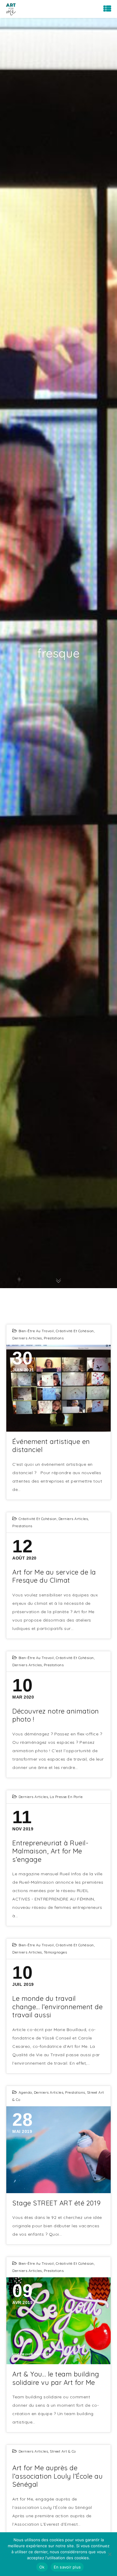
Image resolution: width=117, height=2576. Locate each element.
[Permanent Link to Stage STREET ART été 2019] (58, 2150)
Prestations (54, 1338)
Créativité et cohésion (75, 1331)
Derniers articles (27, 1338)
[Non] (109, 2554)
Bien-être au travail (36, 1331)
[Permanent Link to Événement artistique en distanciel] (58, 1388)
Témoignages (55, 1952)
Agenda (25, 2092)
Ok (42, 2567)
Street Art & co (63, 2451)
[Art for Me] (11, 9)
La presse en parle (66, 1797)
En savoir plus (67, 2567)
